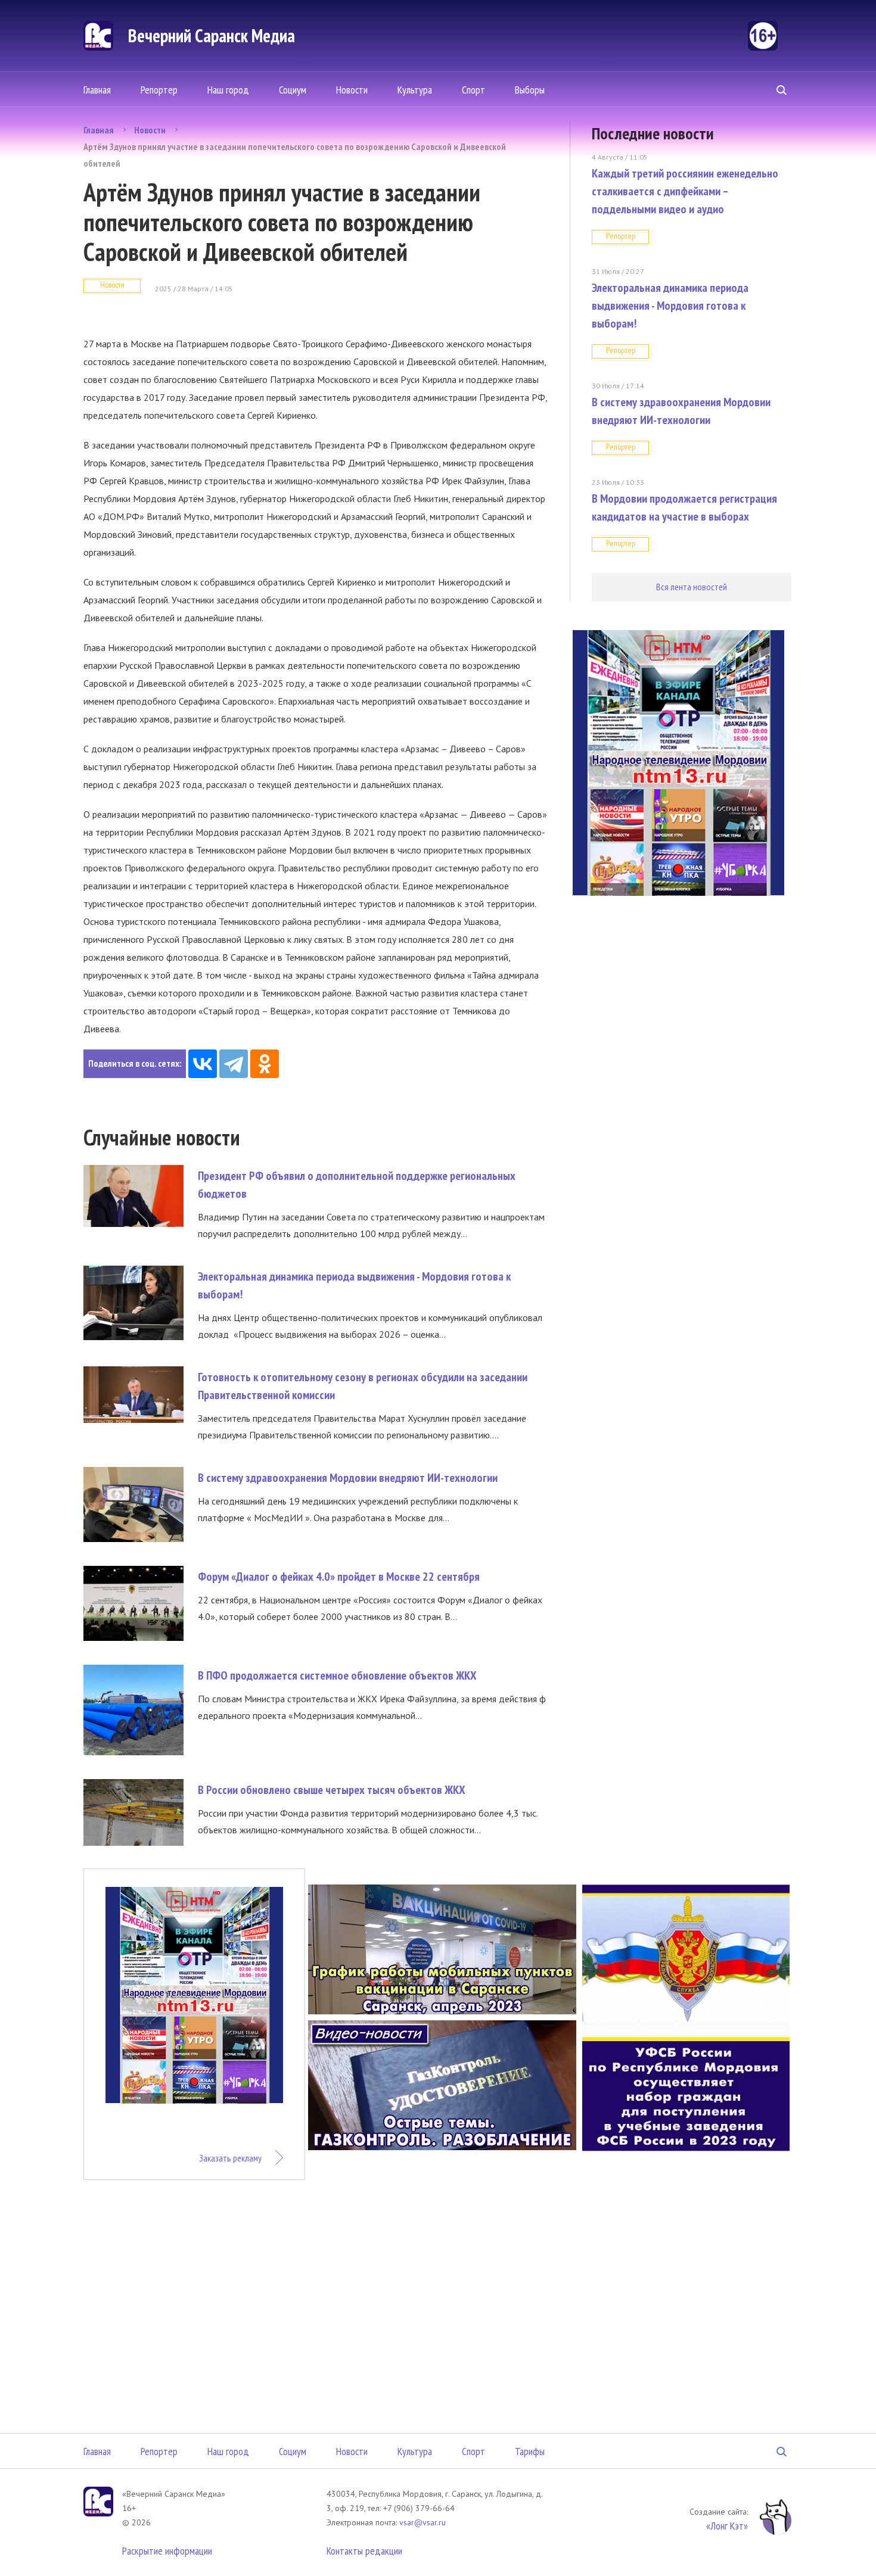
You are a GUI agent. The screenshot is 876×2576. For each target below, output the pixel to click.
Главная (97, 90)
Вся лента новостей (692, 587)
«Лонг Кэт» (727, 2526)
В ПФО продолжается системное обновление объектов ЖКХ (337, 1675)
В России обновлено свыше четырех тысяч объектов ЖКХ (332, 1790)
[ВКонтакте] (203, 1064)
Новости (352, 90)
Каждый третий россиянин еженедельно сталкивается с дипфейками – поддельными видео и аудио (685, 191)
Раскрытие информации (167, 2551)
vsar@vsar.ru (423, 2522)
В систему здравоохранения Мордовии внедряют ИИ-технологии (348, 1478)
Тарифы (530, 2451)
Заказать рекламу (230, 2158)
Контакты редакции (364, 2551)
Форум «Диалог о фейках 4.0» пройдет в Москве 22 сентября (339, 1577)
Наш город (228, 90)
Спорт (473, 90)
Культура (415, 90)
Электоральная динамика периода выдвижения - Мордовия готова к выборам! (670, 306)
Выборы (530, 90)
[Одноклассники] (265, 1064)
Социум (293, 90)
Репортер (159, 90)
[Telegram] (234, 1064)
